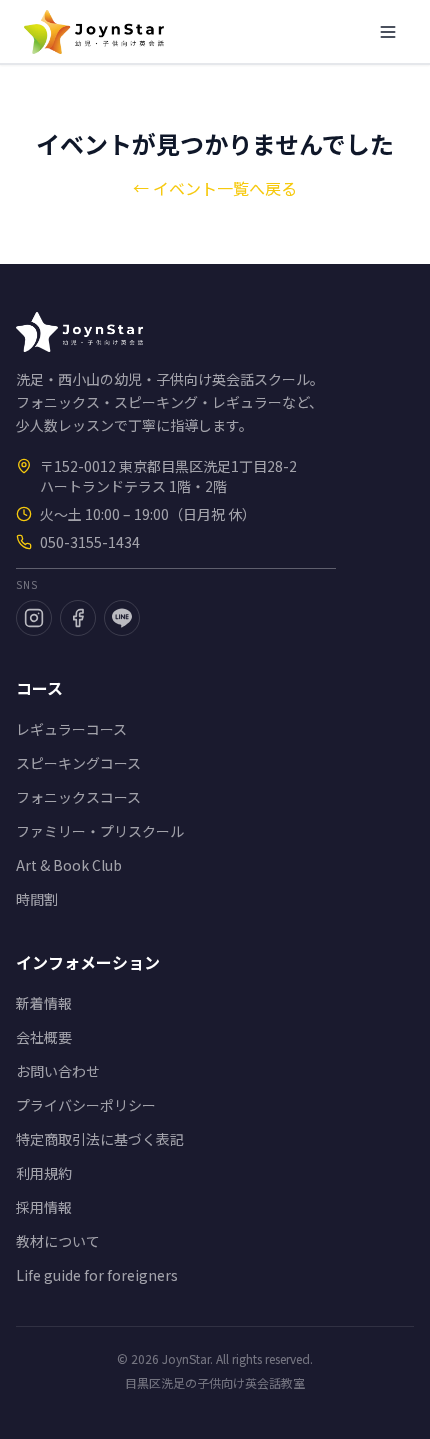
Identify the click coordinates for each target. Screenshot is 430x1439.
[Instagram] (34, 618)
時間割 (37, 899)
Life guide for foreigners (97, 1275)
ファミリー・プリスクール (100, 831)
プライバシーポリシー (86, 1105)
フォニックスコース (78, 797)
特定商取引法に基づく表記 (100, 1139)
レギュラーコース (71, 729)
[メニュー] (388, 32)
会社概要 (44, 1037)
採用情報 (44, 1207)
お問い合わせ (58, 1071)
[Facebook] (78, 618)
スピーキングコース (78, 763)
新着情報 (44, 1003)
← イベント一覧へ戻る (215, 188)
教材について (58, 1241)
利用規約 (44, 1173)
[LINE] (122, 618)
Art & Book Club (69, 865)
